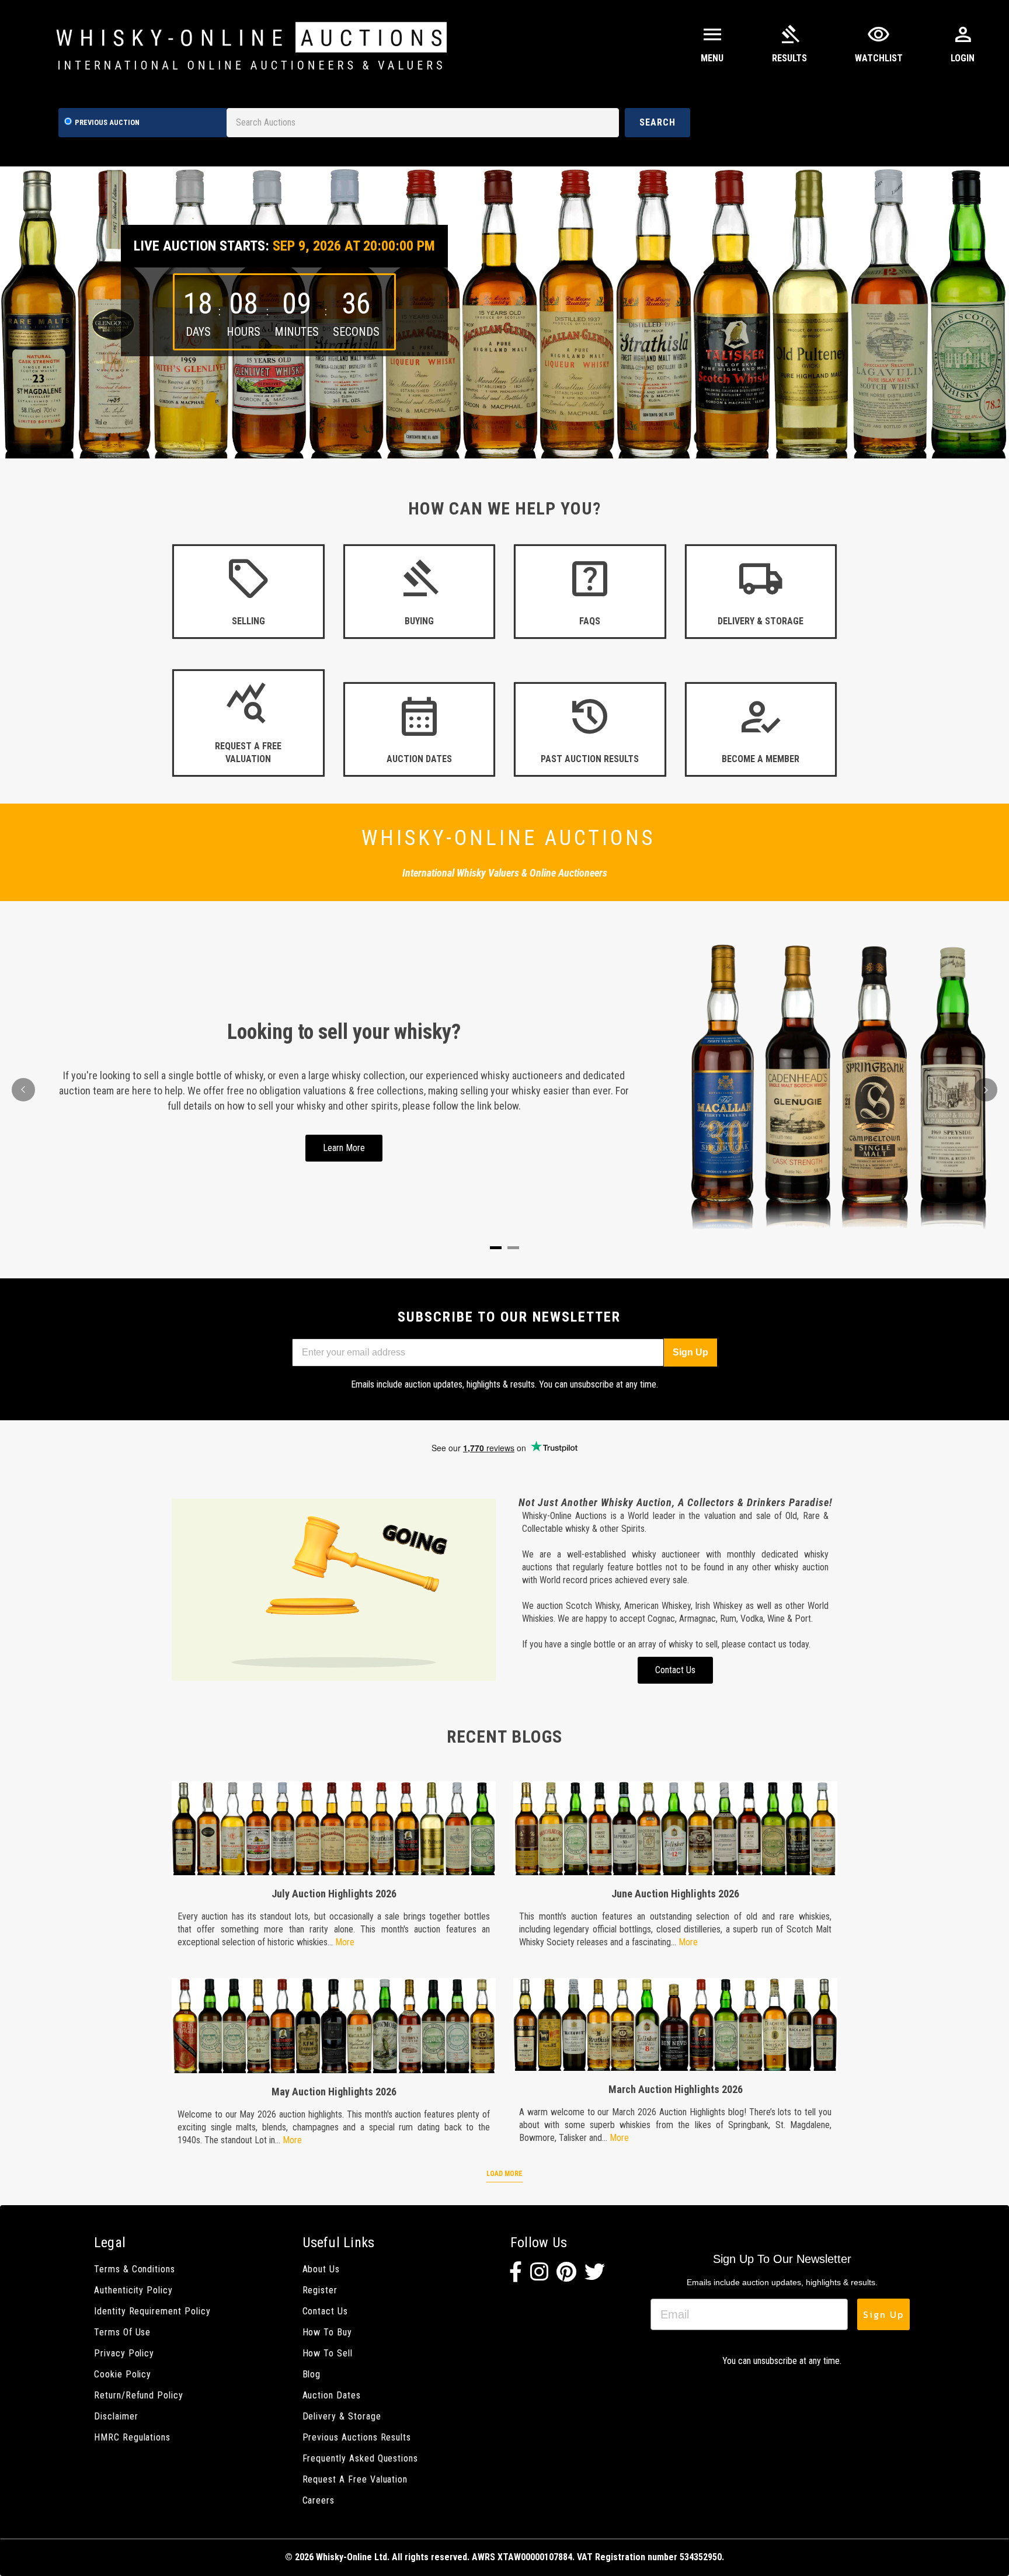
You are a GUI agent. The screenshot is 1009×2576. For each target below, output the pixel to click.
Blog (312, 2374)
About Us (321, 2269)
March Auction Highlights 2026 (676, 2089)
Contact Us (325, 2311)
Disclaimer (116, 2416)
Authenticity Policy (133, 2290)
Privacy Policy (124, 2353)
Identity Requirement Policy (152, 2311)
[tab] (496, 1248)
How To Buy (327, 2332)
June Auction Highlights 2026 (675, 1894)
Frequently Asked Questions (361, 2458)
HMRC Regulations (132, 2437)
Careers (319, 2500)
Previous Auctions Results (357, 2437)
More (345, 1942)
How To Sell (328, 2353)
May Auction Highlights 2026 (334, 2092)
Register (320, 2290)
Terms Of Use (122, 2332)
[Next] (986, 1090)
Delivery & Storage (342, 2416)
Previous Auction (107, 122)
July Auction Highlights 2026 (334, 1894)
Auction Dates (332, 2395)
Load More (505, 2174)
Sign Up (690, 1352)
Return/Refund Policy (139, 2395)
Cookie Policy (123, 2374)
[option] (505, 312)
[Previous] (23, 1090)
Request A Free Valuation (355, 2479)
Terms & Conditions (135, 2269)
